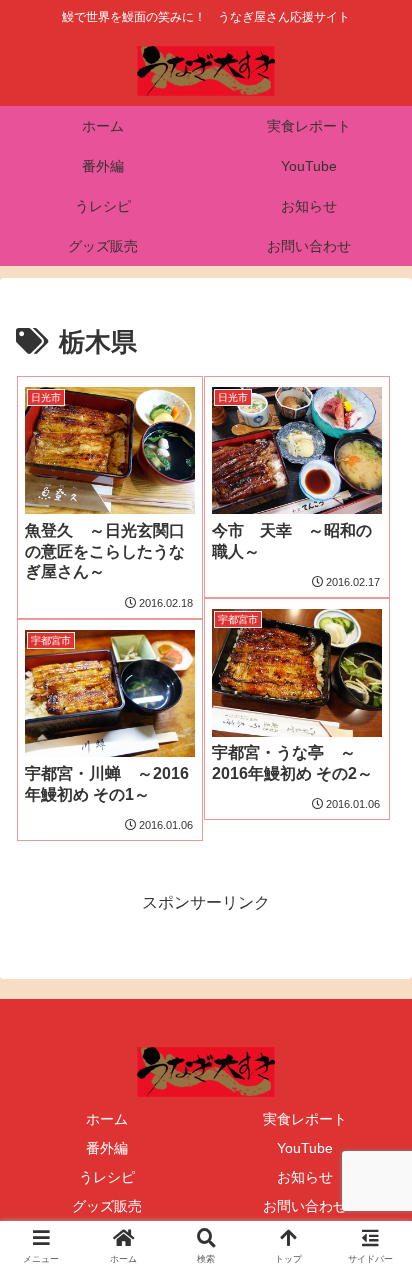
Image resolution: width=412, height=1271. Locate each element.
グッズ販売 (107, 1206)
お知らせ (305, 1177)
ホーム (107, 1119)
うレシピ (107, 1177)
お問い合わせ (305, 1206)
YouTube (305, 1148)
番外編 (107, 1148)
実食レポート (305, 1119)
